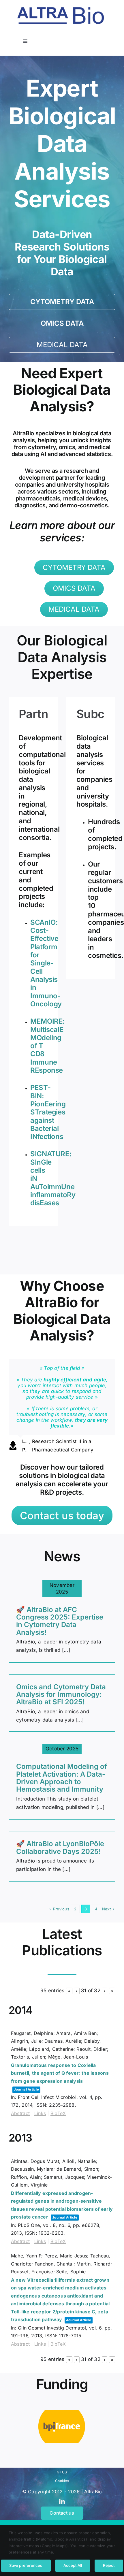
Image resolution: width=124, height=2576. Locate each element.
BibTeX (58, 2113)
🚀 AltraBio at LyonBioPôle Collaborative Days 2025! (60, 1847)
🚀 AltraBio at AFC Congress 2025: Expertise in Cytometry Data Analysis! (60, 1621)
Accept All (73, 2565)
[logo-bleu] (61, 10)
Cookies (62, 2481)
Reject (109, 2565)
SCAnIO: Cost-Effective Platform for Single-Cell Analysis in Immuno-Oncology (46, 963)
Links (40, 2113)
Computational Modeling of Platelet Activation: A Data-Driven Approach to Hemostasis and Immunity (62, 1778)
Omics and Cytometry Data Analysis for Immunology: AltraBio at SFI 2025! (61, 1694)
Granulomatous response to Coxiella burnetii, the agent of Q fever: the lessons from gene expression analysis (60, 2073)
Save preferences (26, 2565)
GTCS (62, 2472)
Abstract (20, 2113)
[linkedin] (62, 2502)
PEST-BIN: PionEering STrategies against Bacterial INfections (48, 1112)
